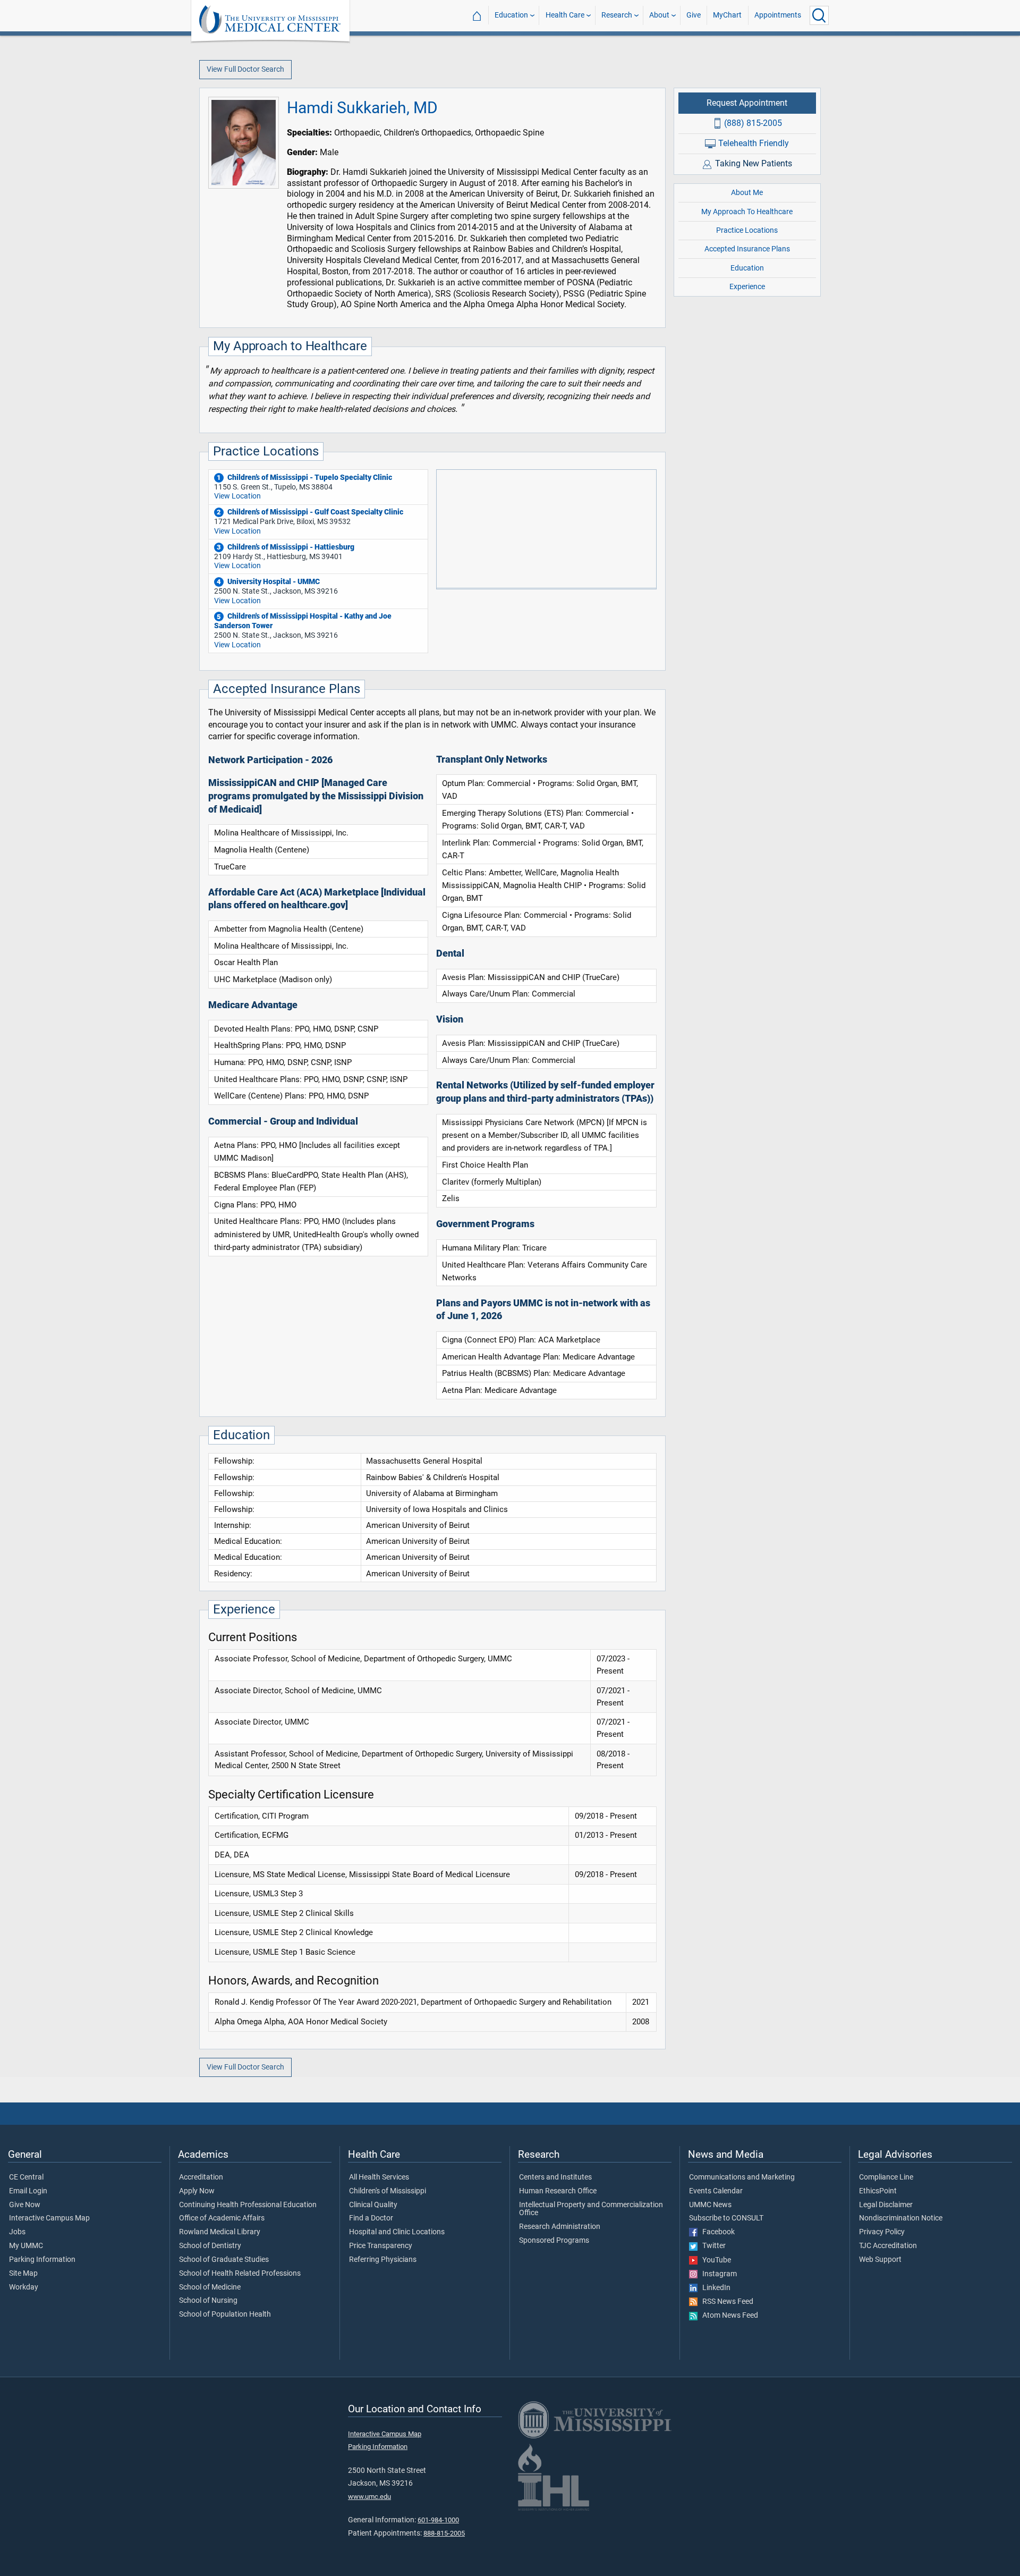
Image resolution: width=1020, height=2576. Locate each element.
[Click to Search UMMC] (819, 15)
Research (617, 15)
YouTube (714, 2260)
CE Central (26, 2177)
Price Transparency (381, 2246)
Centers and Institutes (555, 2177)
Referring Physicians (383, 2260)
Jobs (17, 2232)
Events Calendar (716, 2191)
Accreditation (201, 2177)
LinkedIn (714, 2288)
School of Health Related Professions (240, 2274)
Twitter (712, 2246)
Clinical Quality (373, 2205)
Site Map (23, 2274)
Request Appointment (747, 103)
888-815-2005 (444, 2533)
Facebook (716, 2232)
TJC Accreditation (888, 2246)
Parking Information (42, 2260)
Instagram (717, 2274)
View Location (237, 496)
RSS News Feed (725, 2302)
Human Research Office (558, 2191)
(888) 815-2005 (753, 123)
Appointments (778, 15)
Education (511, 15)
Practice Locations (747, 230)
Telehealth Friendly (754, 143)
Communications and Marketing (742, 2177)
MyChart (727, 15)
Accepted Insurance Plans (747, 249)
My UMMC (26, 2246)
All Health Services (379, 2177)
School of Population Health (225, 2315)
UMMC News (710, 2205)
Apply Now (197, 2191)
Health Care (565, 15)
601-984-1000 (438, 2520)
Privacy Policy (882, 2232)
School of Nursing (208, 2301)
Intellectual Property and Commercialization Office (591, 2209)
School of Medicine (210, 2287)
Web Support (880, 2260)
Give (694, 15)
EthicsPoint (878, 2191)
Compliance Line (886, 2177)
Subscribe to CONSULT (726, 2218)
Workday (24, 2287)
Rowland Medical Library (220, 2232)
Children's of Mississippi (388, 2191)
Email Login (28, 2191)
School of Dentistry (210, 2246)
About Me (747, 193)
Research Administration (560, 2227)
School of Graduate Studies (224, 2260)
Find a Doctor (371, 2218)
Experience (747, 287)
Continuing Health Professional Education (248, 2205)
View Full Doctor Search (245, 69)
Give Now (25, 2205)
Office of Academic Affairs (222, 2218)
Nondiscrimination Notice (901, 2218)
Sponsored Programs (554, 2241)
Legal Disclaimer (886, 2205)
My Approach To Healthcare (747, 212)
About (659, 15)
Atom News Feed (728, 2316)
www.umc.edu (369, 2497)
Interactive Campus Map (49, 2218)
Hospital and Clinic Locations (397, 2232)
